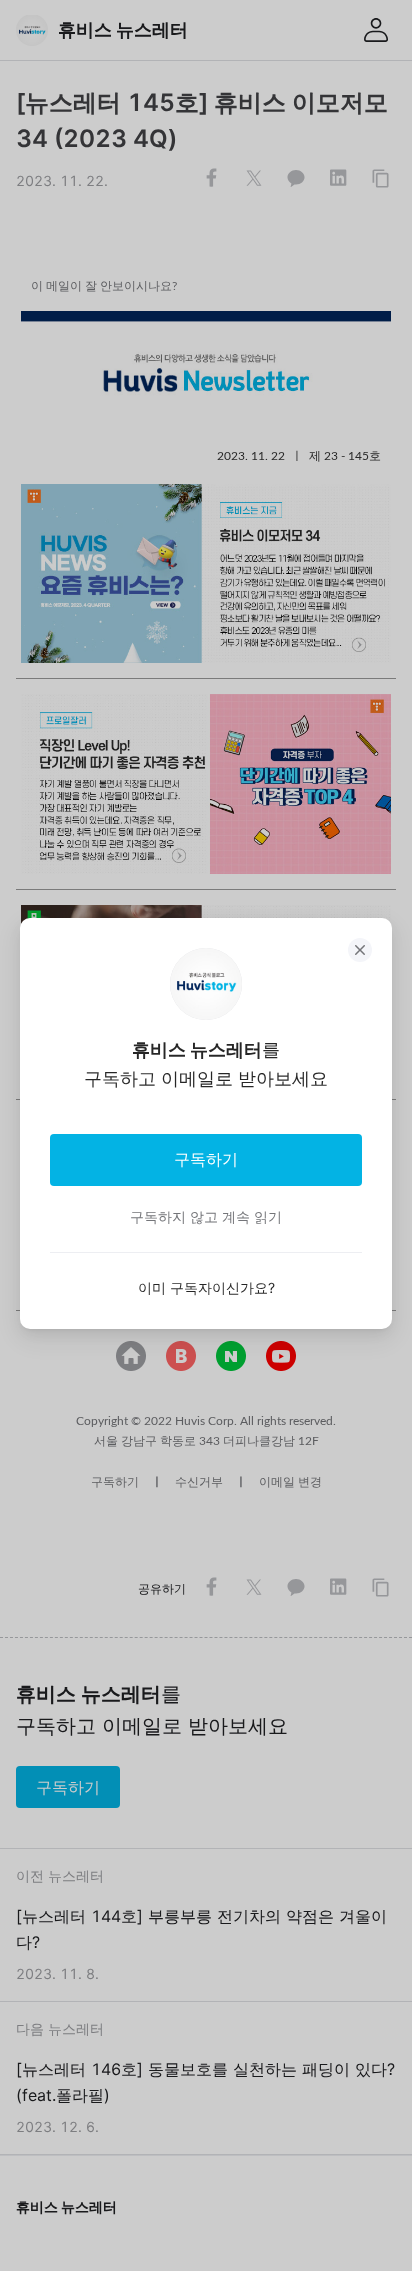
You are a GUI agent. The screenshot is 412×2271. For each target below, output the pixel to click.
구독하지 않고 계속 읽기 (206, 1216)
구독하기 (206, 1159)
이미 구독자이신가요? (206, 1287)
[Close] (360, 950)
